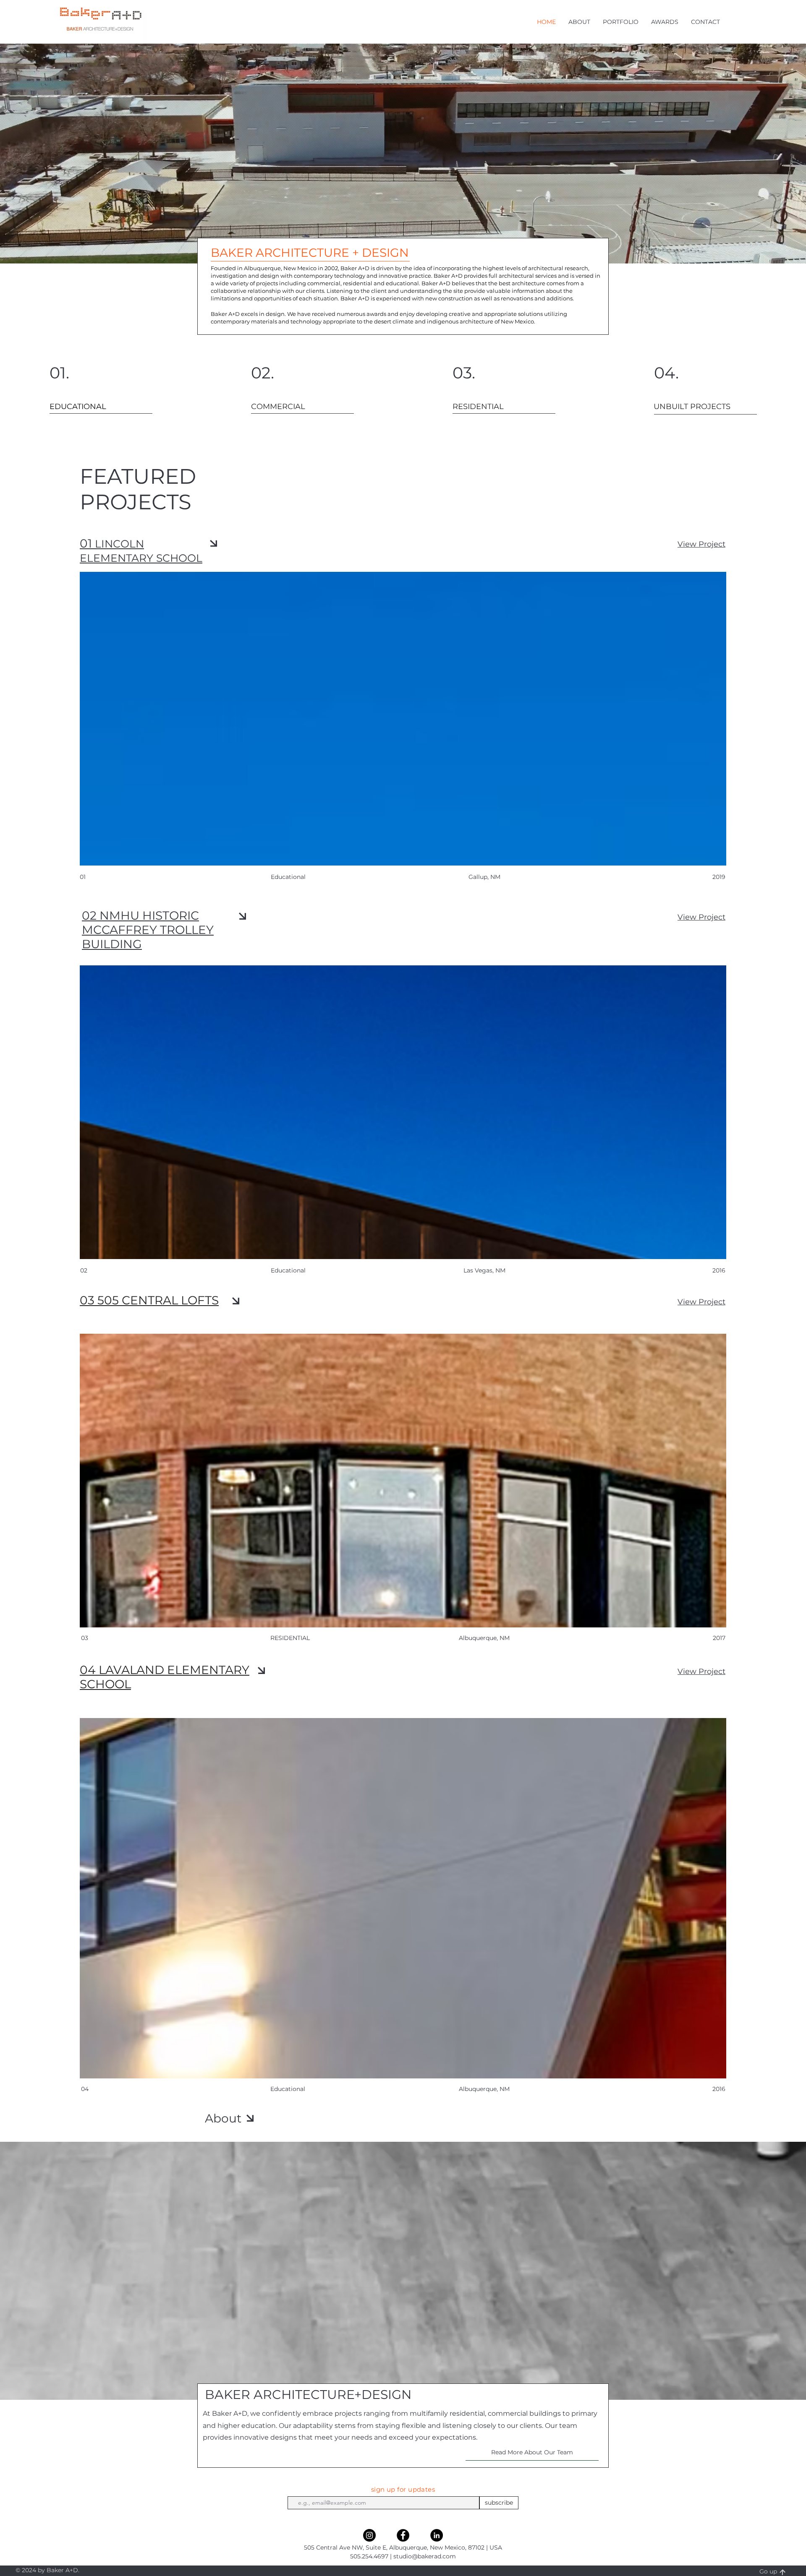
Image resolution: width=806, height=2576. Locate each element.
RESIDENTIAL (290, 1638)
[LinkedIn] (437, 2535)
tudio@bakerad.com (426, 2556)
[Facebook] (403, 2535)
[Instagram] (369, 2535)
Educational (288, 2089)
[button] (579, 22)
